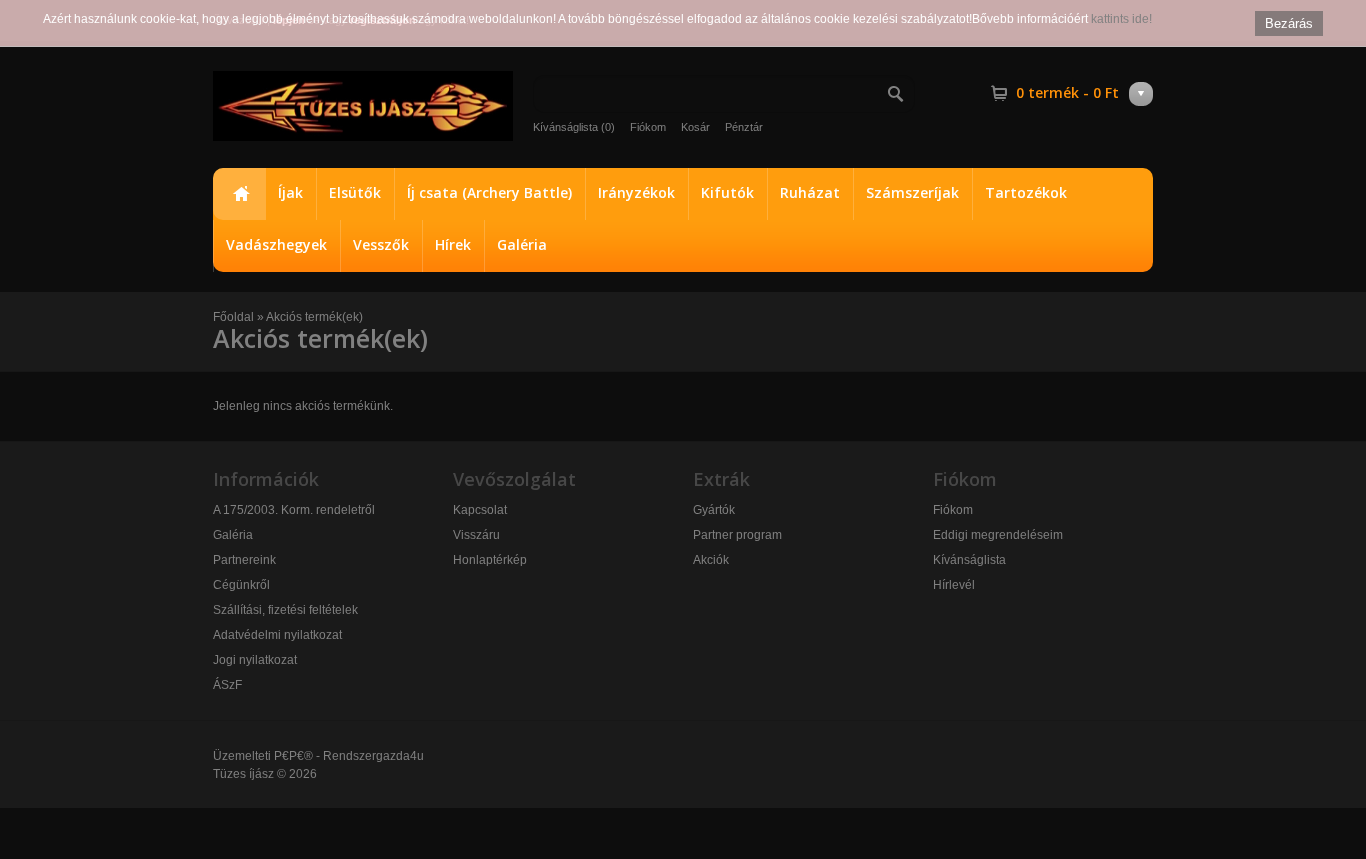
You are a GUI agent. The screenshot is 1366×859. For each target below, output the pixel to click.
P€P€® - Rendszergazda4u (349, 756)
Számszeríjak (912, 192)
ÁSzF (227, 685)
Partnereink (244, 560)
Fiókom (648, 127)
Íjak (290, 192)
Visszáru (476, 535)
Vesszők (381, 244)
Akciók (711, 560)
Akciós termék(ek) (314, 317)
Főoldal (239, 194)
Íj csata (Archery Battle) (489, 192)
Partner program (737, 535)
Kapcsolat (480, 510)
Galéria (522, 244)
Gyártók (714, 510)
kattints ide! (1121, 19)
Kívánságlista (969, 560)
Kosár (695, 127)
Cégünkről (241, 585)
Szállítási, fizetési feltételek (285, 610)
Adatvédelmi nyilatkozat (277, 635)
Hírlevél (954, 585)
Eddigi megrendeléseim (998, 535)
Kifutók (727, 192)
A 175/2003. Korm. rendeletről (294, 510)
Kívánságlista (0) (574, 127)
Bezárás (1289, 23)
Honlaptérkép (490, 560)
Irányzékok (636, 192)
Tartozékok (1026, 192)
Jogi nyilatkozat (255, 660)
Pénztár (744, 127)
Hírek (453, 244)
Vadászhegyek (276, 244)
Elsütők (355, 192)
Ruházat (810, 192)
